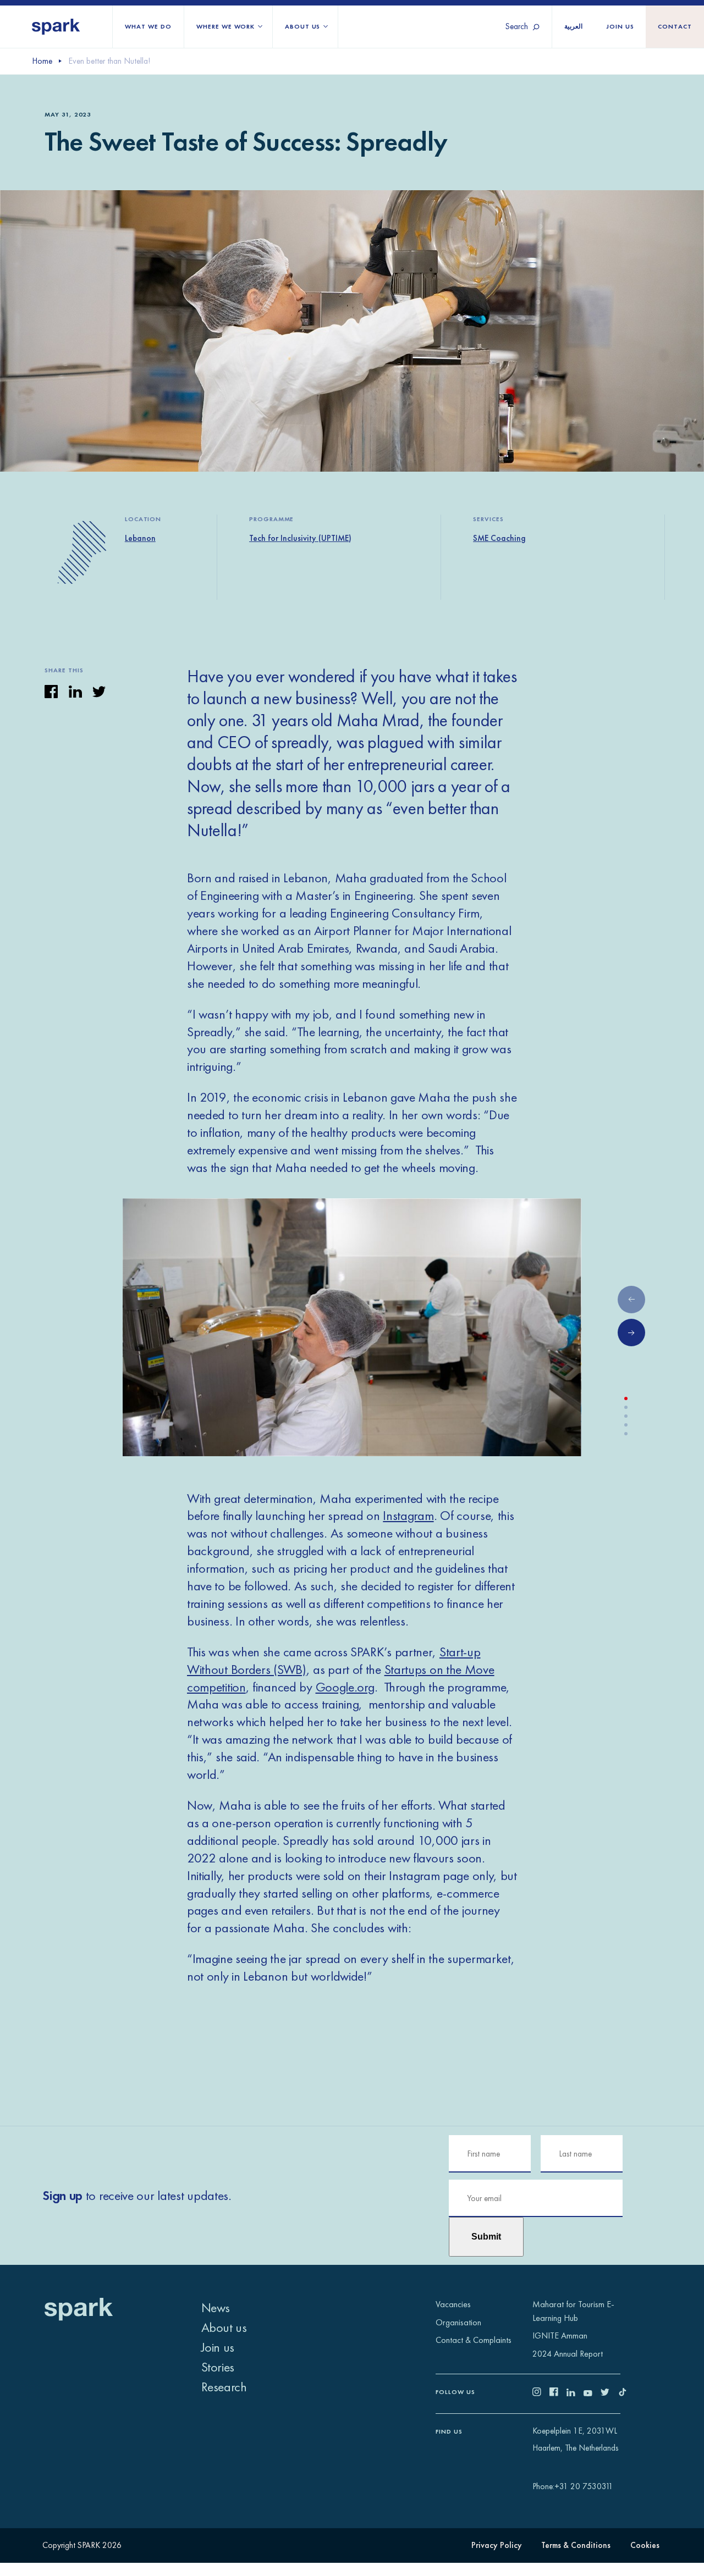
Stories (218, 2367)
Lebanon (140, 538)
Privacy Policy (497, 2545)
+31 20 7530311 (584, 2486)
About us (303, 27)
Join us (620, 27)
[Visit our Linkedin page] (575, 2393)
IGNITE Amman (560, 2335)
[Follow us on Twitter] (609, 2393)
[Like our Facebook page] (558, 2393)
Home (42, 61)
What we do (148, 27)
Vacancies (453, 2304)
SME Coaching (499, 538)
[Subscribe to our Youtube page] (592, 2393)
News (216, 2307)
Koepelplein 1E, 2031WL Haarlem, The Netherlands (575, 2439)
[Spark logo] (56, 27)
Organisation (458, 2322)
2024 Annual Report (568, 2354)
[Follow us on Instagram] (541, 2393)
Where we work (226, 27)
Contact (675, 27)
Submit (486, 2237)
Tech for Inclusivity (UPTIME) (300, 538)
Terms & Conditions (576, 2545)
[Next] (631, 1333)
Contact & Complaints (474, 2340)
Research (224, 2387)
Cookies (645, 2545)
